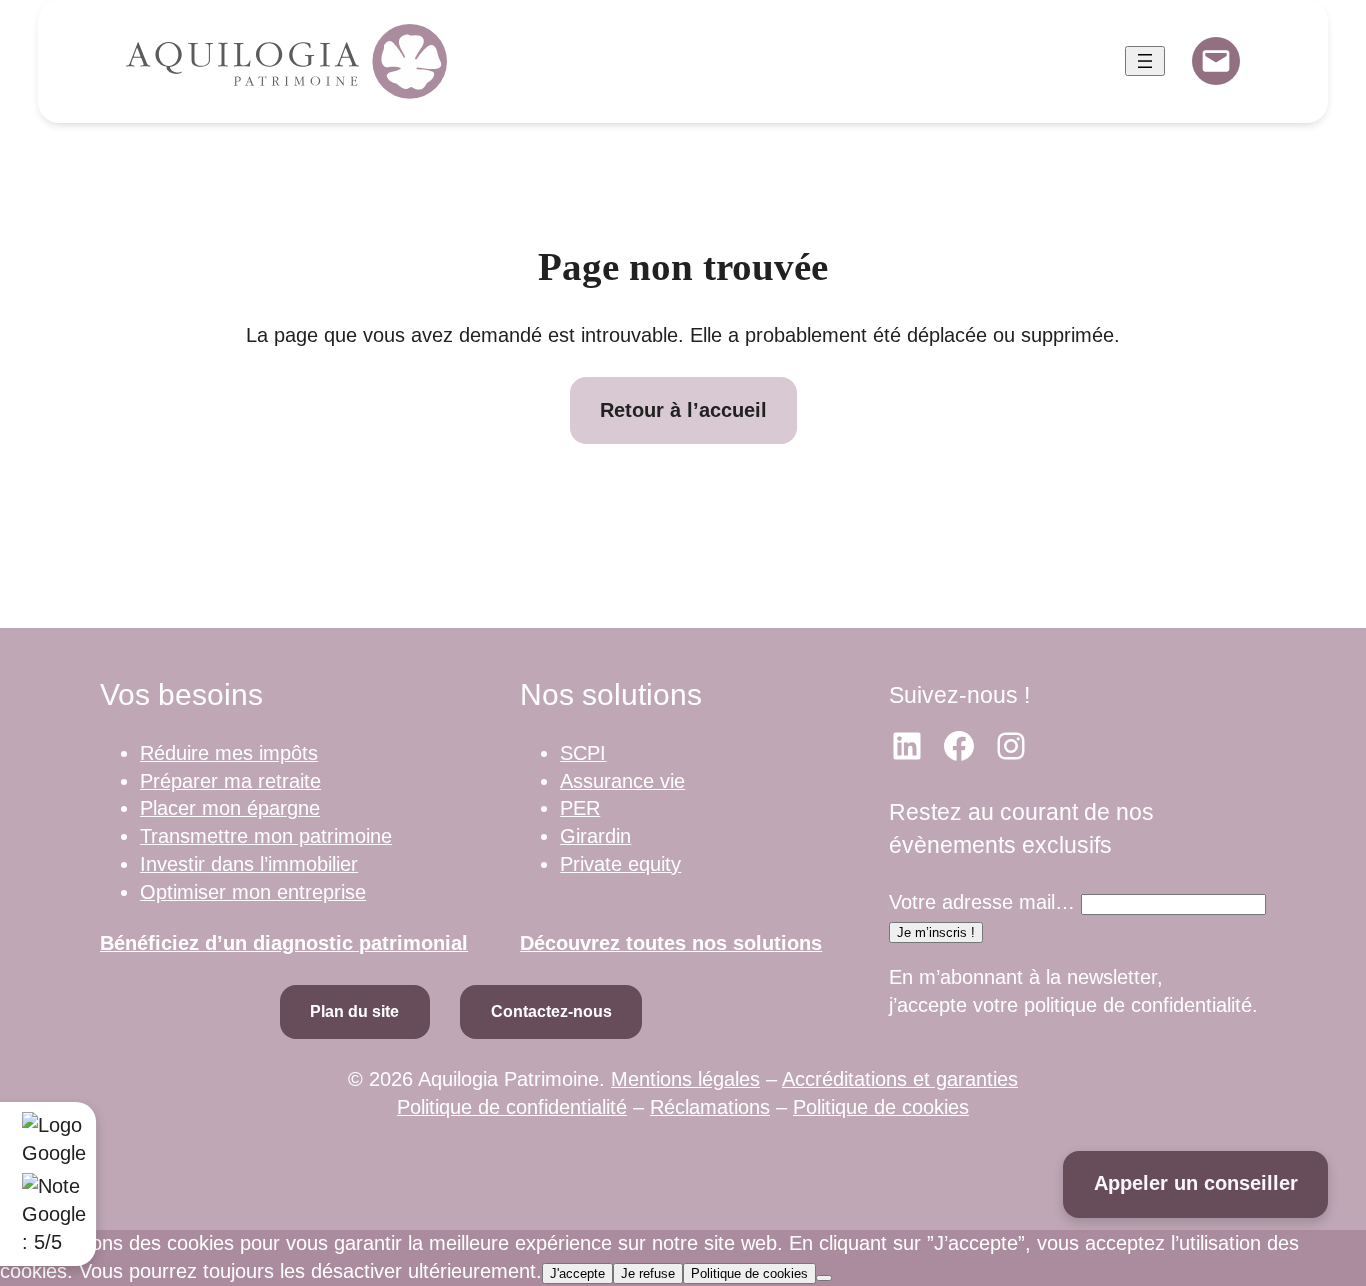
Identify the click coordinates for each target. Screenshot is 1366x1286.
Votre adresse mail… (982, 902)
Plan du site (354, 1011)
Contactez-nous (551, 1011)
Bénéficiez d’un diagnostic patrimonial (284, 943)
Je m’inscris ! (936, 932)
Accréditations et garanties (900, 1079)
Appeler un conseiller (1196, 1183)
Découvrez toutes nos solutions (671, 943)
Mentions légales (685, 1079)
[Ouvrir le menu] (1145, 61)
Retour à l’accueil (683, 410)
